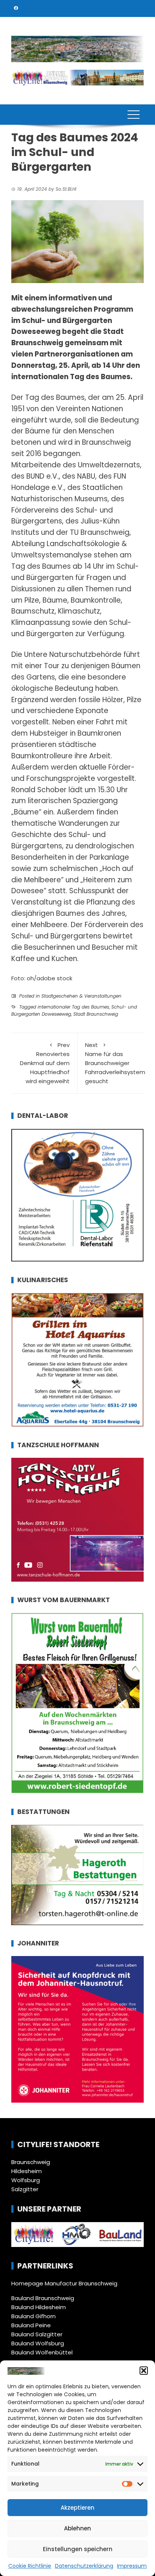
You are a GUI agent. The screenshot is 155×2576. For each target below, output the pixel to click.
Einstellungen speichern (78, 2549)
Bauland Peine (31, 2325)
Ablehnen (77, 2528)
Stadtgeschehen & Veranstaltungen (81, 996)
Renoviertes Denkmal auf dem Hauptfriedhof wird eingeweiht (45, 1063)
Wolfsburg (26, 2180)
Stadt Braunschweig (96, 1014)
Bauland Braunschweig (43, 2298)
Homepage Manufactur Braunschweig (64, 2283)
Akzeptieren (77, 2508)
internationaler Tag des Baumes (73, 1007)
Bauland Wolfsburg (38, 2343)
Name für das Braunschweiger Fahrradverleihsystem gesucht (115, 1063)
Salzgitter (25, 2189)
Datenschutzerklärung (84, 2566)
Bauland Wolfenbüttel (42, 2352)
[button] (144, 2371)
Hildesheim (27, 2171)
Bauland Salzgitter (37, 2334)
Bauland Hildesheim (39, 2307)
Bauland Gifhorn (33, 2316)
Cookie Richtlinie (30, 2566)
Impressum (132, 2566)
